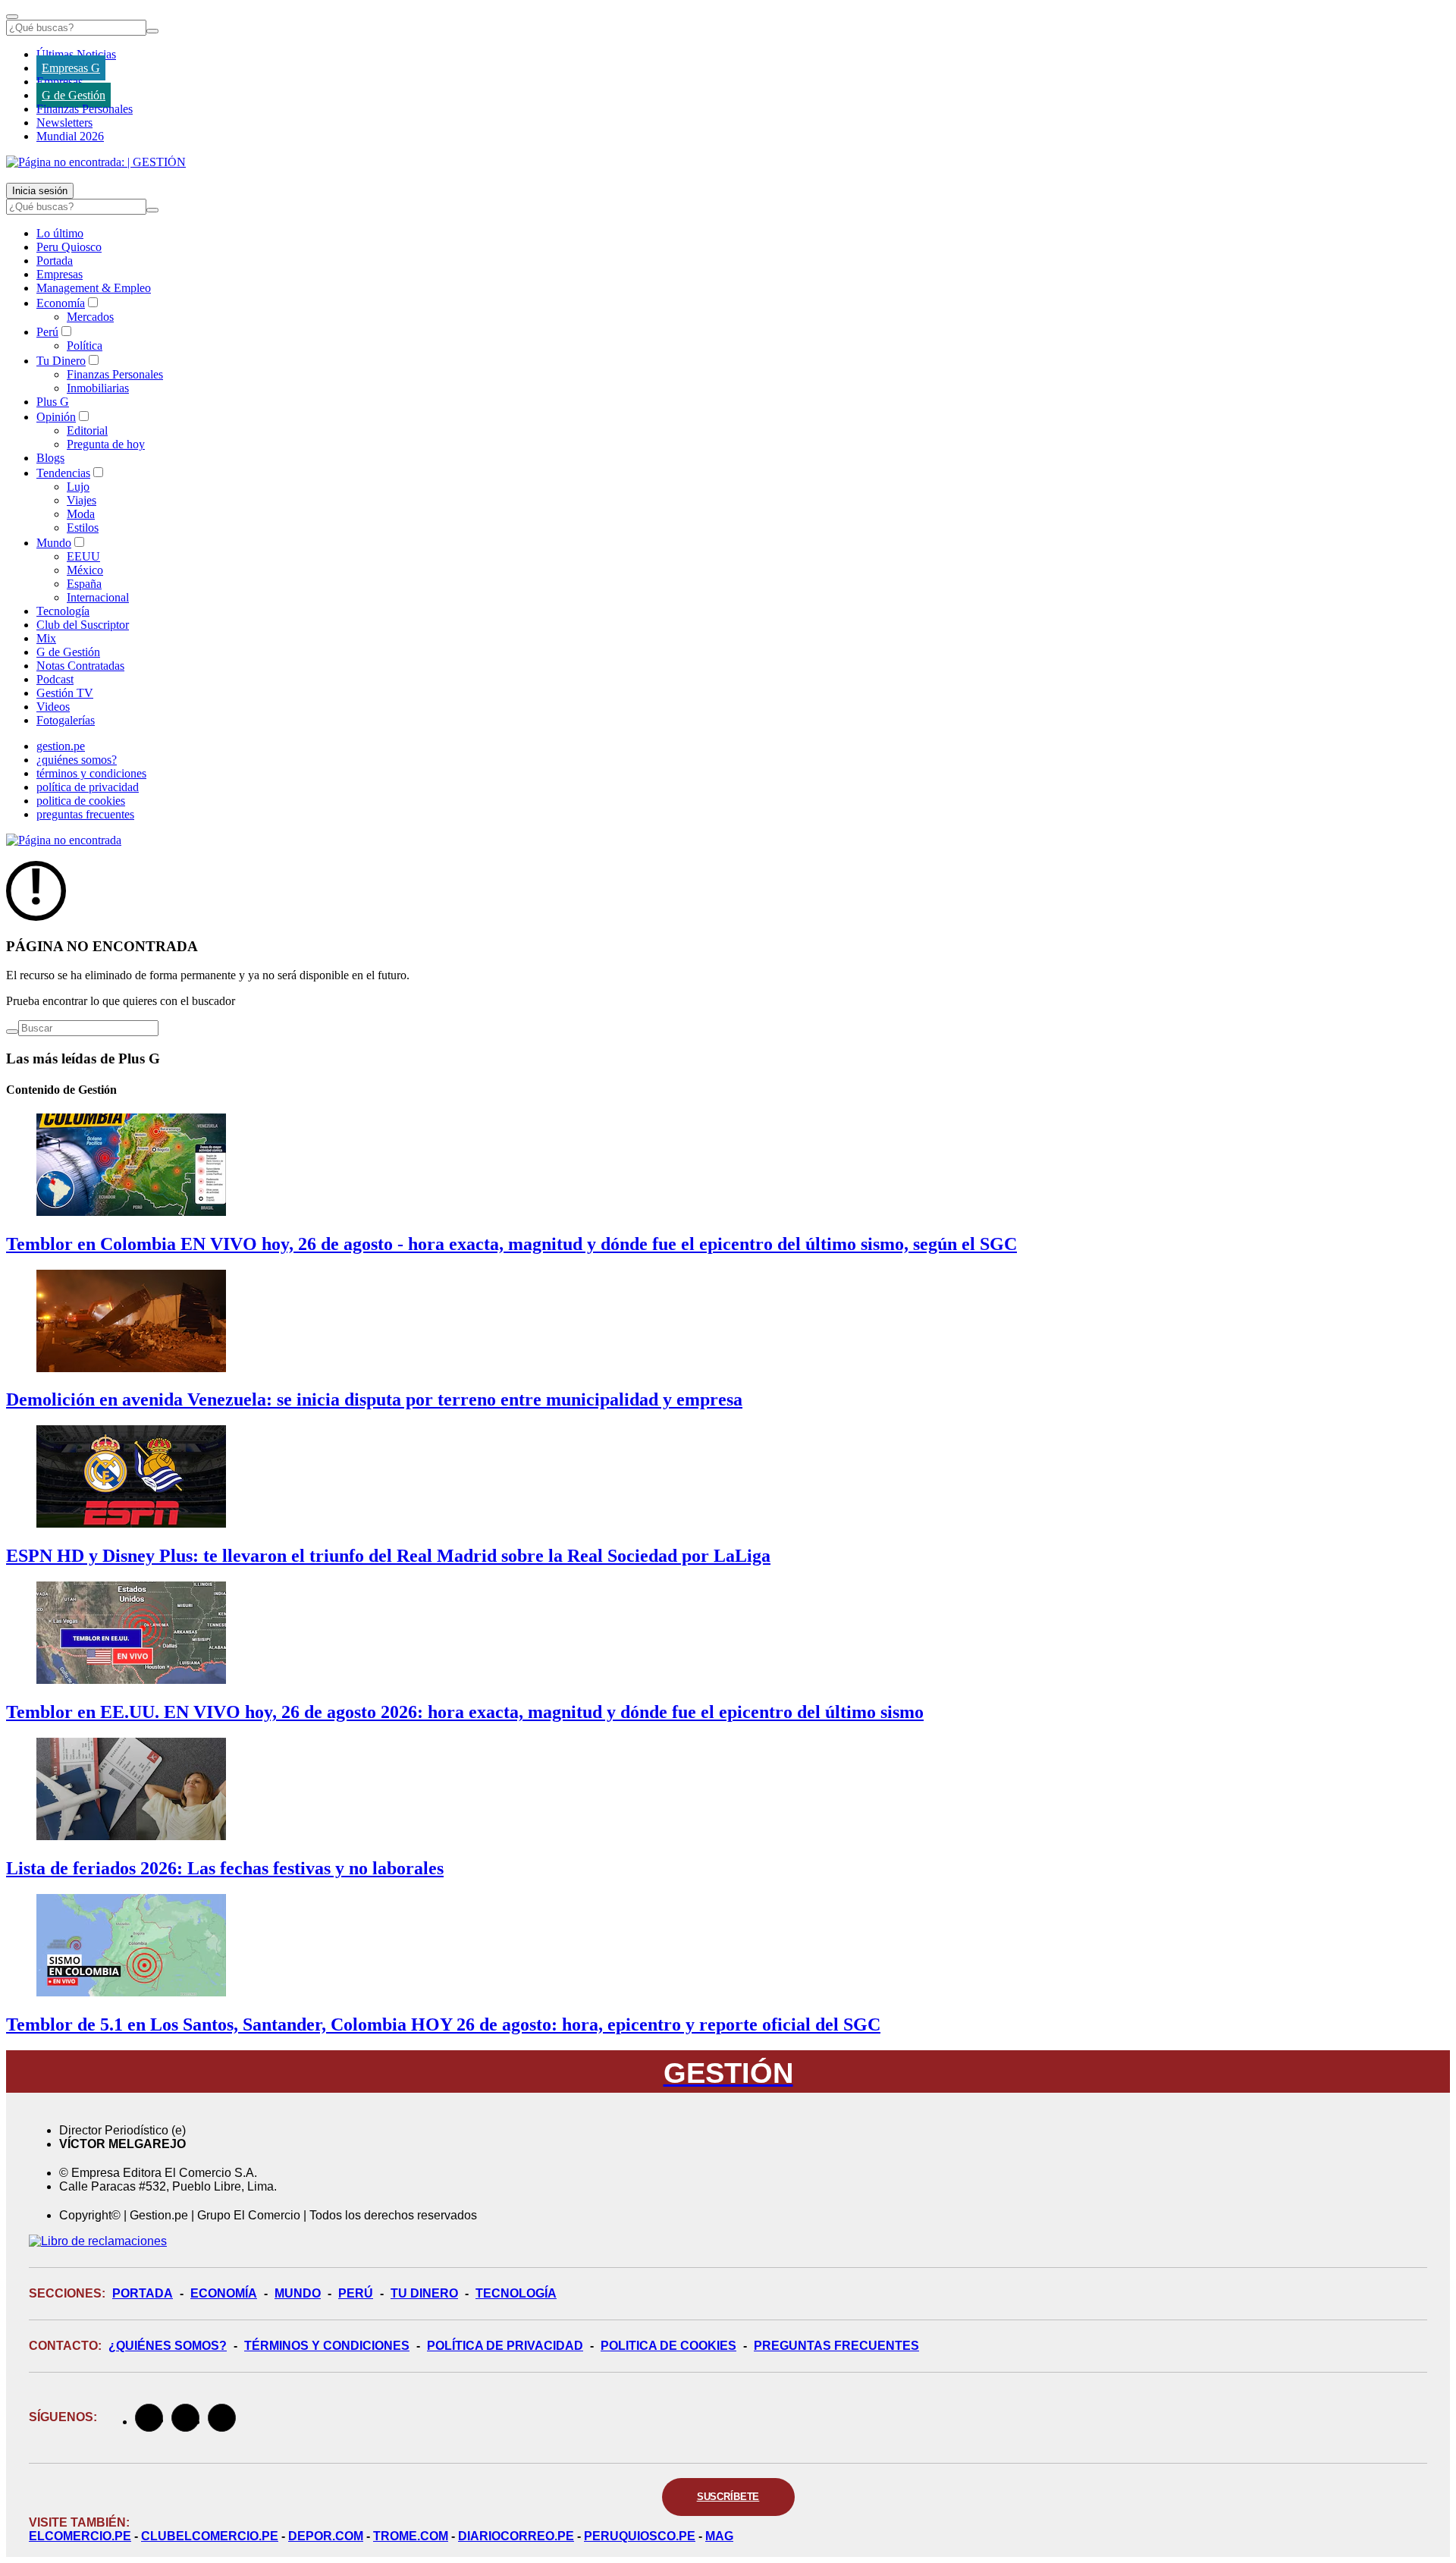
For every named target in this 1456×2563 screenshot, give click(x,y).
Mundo (54, 543)
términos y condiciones (91, 773)
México (85, 570)
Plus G (53, 402)
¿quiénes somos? (77, 760)
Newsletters (64, 122)
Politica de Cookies (668, 2346)
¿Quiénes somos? (168, 2346)
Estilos (83, 528)
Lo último (60, 233)
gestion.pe (61, 746)
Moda (81, 514)
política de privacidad (88, 787)
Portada (55, 261)
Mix (46, 638)
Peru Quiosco (69, 247)
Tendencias (63, 473)
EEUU (83, 556)
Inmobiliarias (98, 388)
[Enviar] (152, 31)
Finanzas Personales (85, 109)
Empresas (60, 82)
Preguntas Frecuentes (836, 2346)
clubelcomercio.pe (210, 2536)
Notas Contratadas (80, 666)
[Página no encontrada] (64, 840)
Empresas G (71, 68)
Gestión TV (65, 693)
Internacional (98, 597)
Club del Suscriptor (83, 625)
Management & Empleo (94, 288)
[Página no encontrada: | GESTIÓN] (96, 162)
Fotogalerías (66, 720)
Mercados (90, 317)
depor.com (326, 2536)
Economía (61, 303)
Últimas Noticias (76, 54)
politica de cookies (81, 801)
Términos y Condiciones (327, 2346)
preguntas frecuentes (85, 814)
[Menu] (12, 17)
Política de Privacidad (505, 2346)
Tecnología (63, 611)
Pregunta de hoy (106, 444)
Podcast (55, 679)
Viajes (82, 500)
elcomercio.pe (80, 2536)
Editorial (87, 430)
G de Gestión (74, 95)
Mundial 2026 (70, 136)
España (84, 584)
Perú (47, 332)
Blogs (50, 458)
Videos (53, 707)
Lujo (78, 487)
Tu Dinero (61, 361)
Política (85, 346)
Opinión (56, 417)
